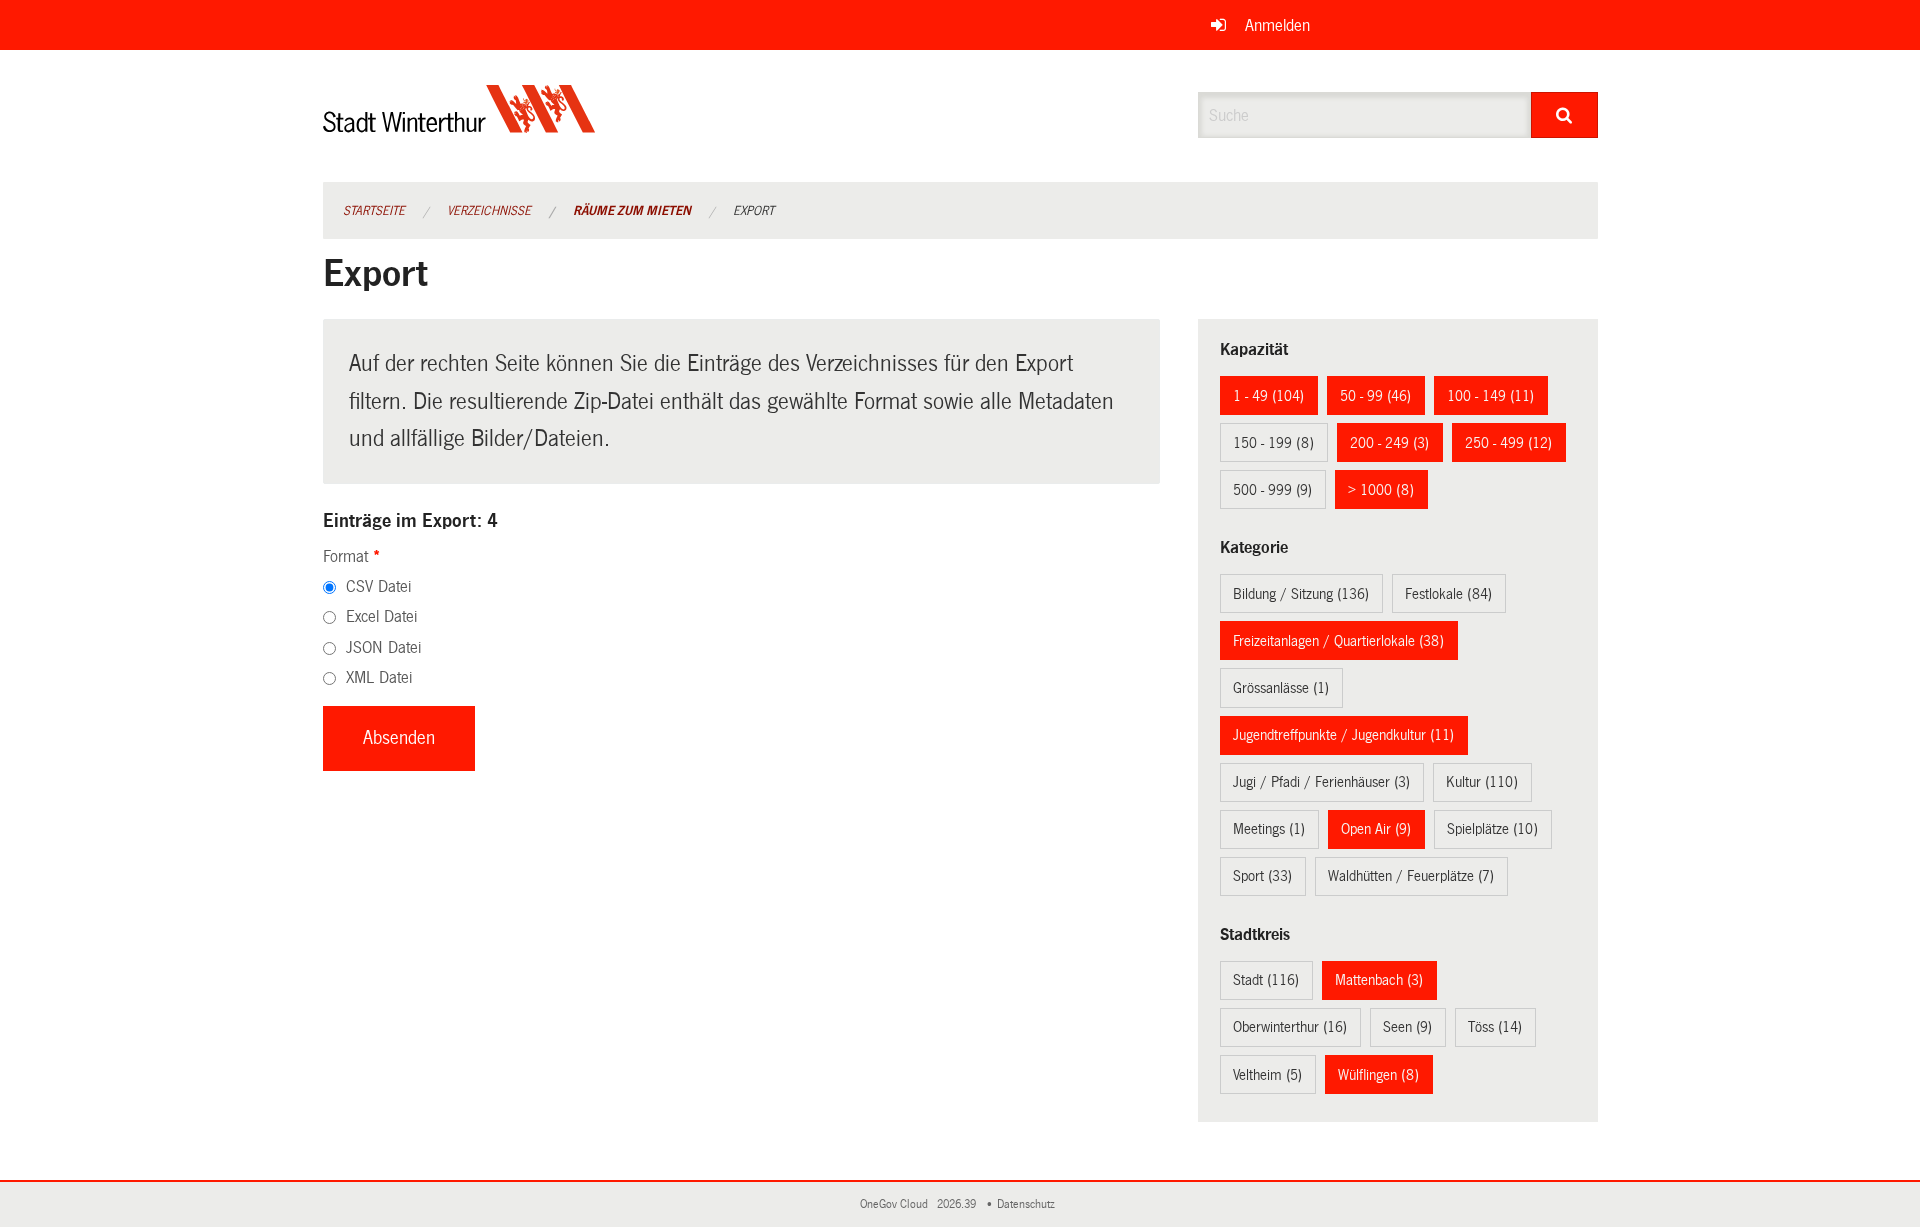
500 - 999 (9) (1272, 490)
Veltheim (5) (1267, 1075)
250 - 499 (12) (1508, 443)
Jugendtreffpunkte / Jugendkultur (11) (1343, 735)
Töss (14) (1495, 1027)
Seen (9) (1407, 1027)
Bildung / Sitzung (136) (1301, 594)
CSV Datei (378, 586)
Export (753, 211)
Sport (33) (1262, 876)
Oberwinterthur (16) (1290, 1027)
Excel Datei (381, 616)
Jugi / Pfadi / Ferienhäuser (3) (1321, 782)
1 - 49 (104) (1268, 396)
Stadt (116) (1266, 980)
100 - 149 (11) (1490, 396)
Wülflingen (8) (1378, 1075)
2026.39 (958, 1204)
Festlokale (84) (1448, 594)
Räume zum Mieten (632, 211)
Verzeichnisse (489, 211)
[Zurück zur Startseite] (459, 125)
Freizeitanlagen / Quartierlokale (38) (1338, 641)
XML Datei (379, 677)
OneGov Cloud (897, 1204)
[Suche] (1564, 115)
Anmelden (1277, 25)
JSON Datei (383, 647)
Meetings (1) (1269, 829)
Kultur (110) (1482, 782)
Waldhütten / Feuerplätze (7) (1411, 876)
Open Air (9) (1376, 829)
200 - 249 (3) (1389, 443)
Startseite (374, 211)
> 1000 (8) (1381, 490)
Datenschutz (1029, 1204)
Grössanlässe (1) (1281, 688)
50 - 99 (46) (1375, 396)
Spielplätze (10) (1492, 829)
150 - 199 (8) (1273, 443)
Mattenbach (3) (1379, 980)
